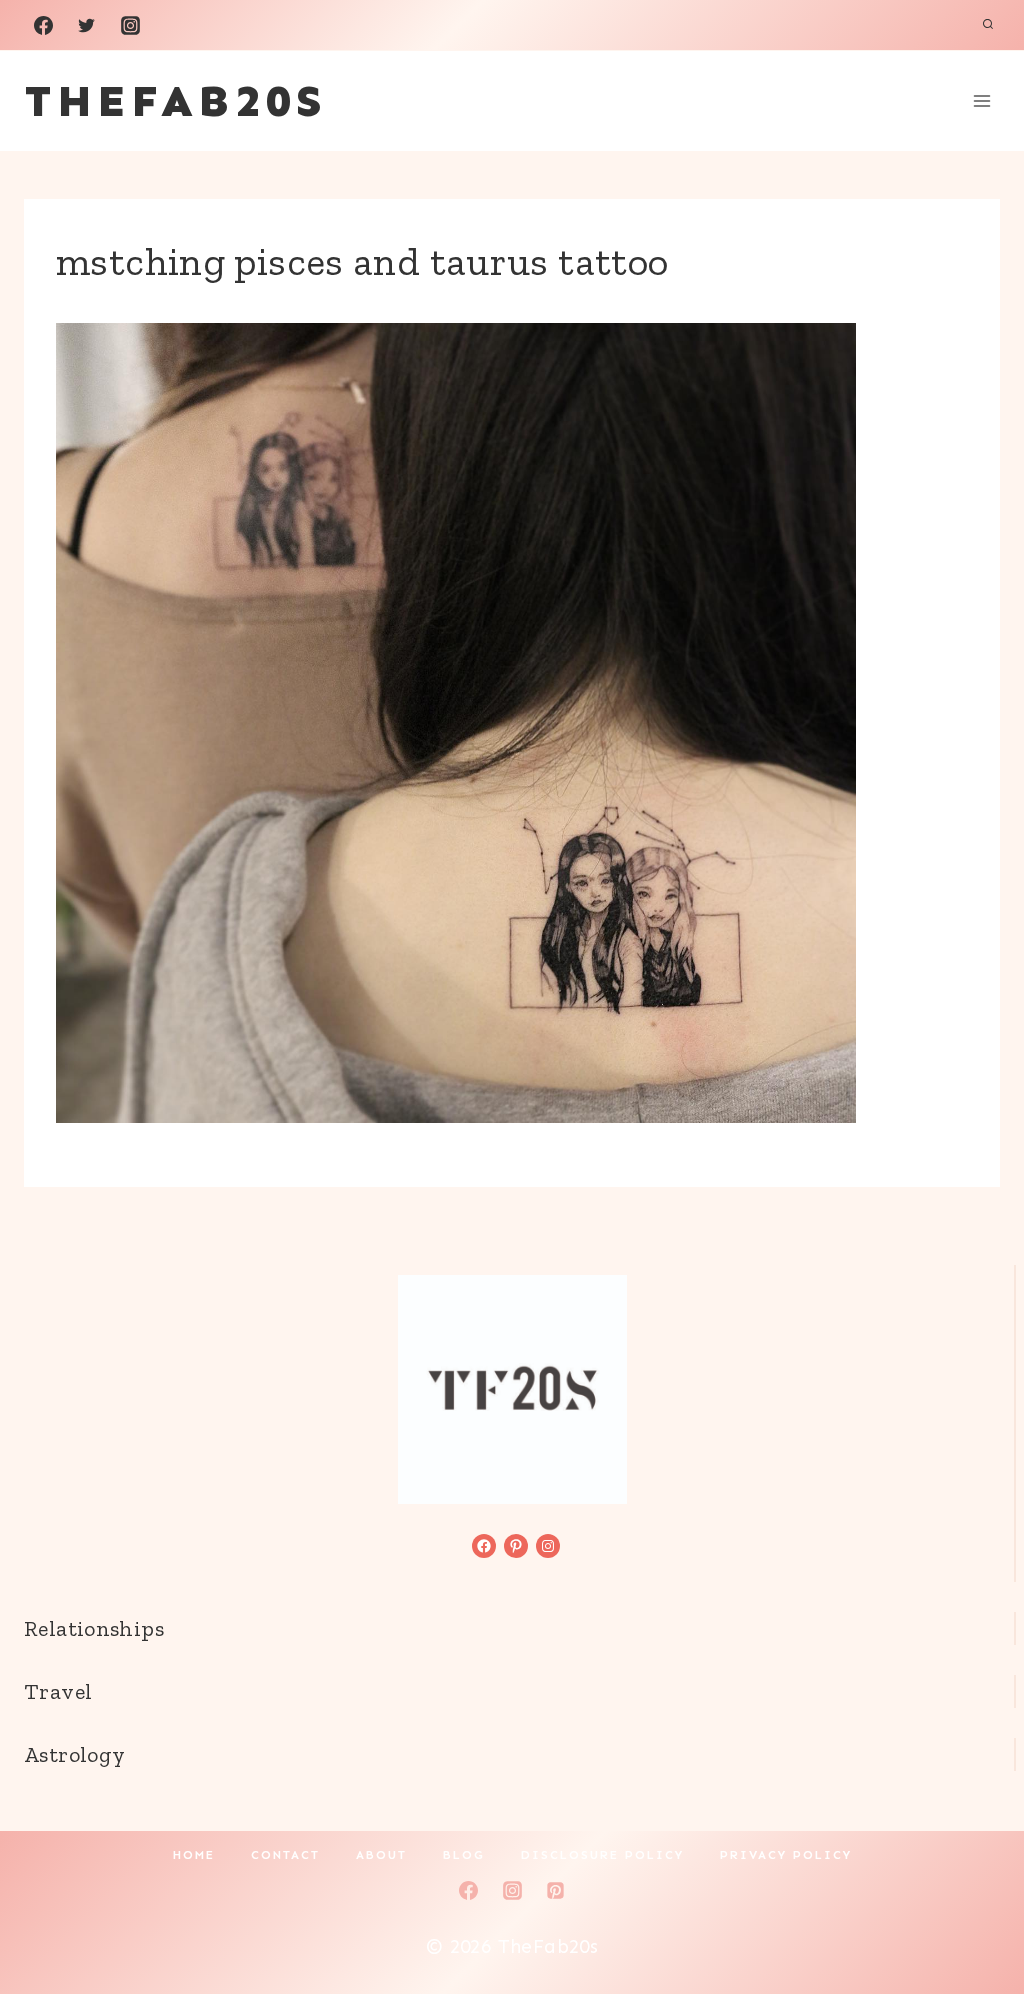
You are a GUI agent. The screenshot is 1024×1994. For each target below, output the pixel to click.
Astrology (74, 1754)
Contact (285, 1855)
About (381, 1855)
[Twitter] (87, 25)
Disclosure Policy (602, 1855)
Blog (464, 1855)
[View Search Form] (988, 25)
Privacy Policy (786, 1855)
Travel (58, 1691)
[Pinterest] (556, 1890)
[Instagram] (130, 25)
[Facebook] (43, 25)
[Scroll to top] (975, 1915)
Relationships (94, 1628)
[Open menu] (981, 100)
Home (194, 1855)
